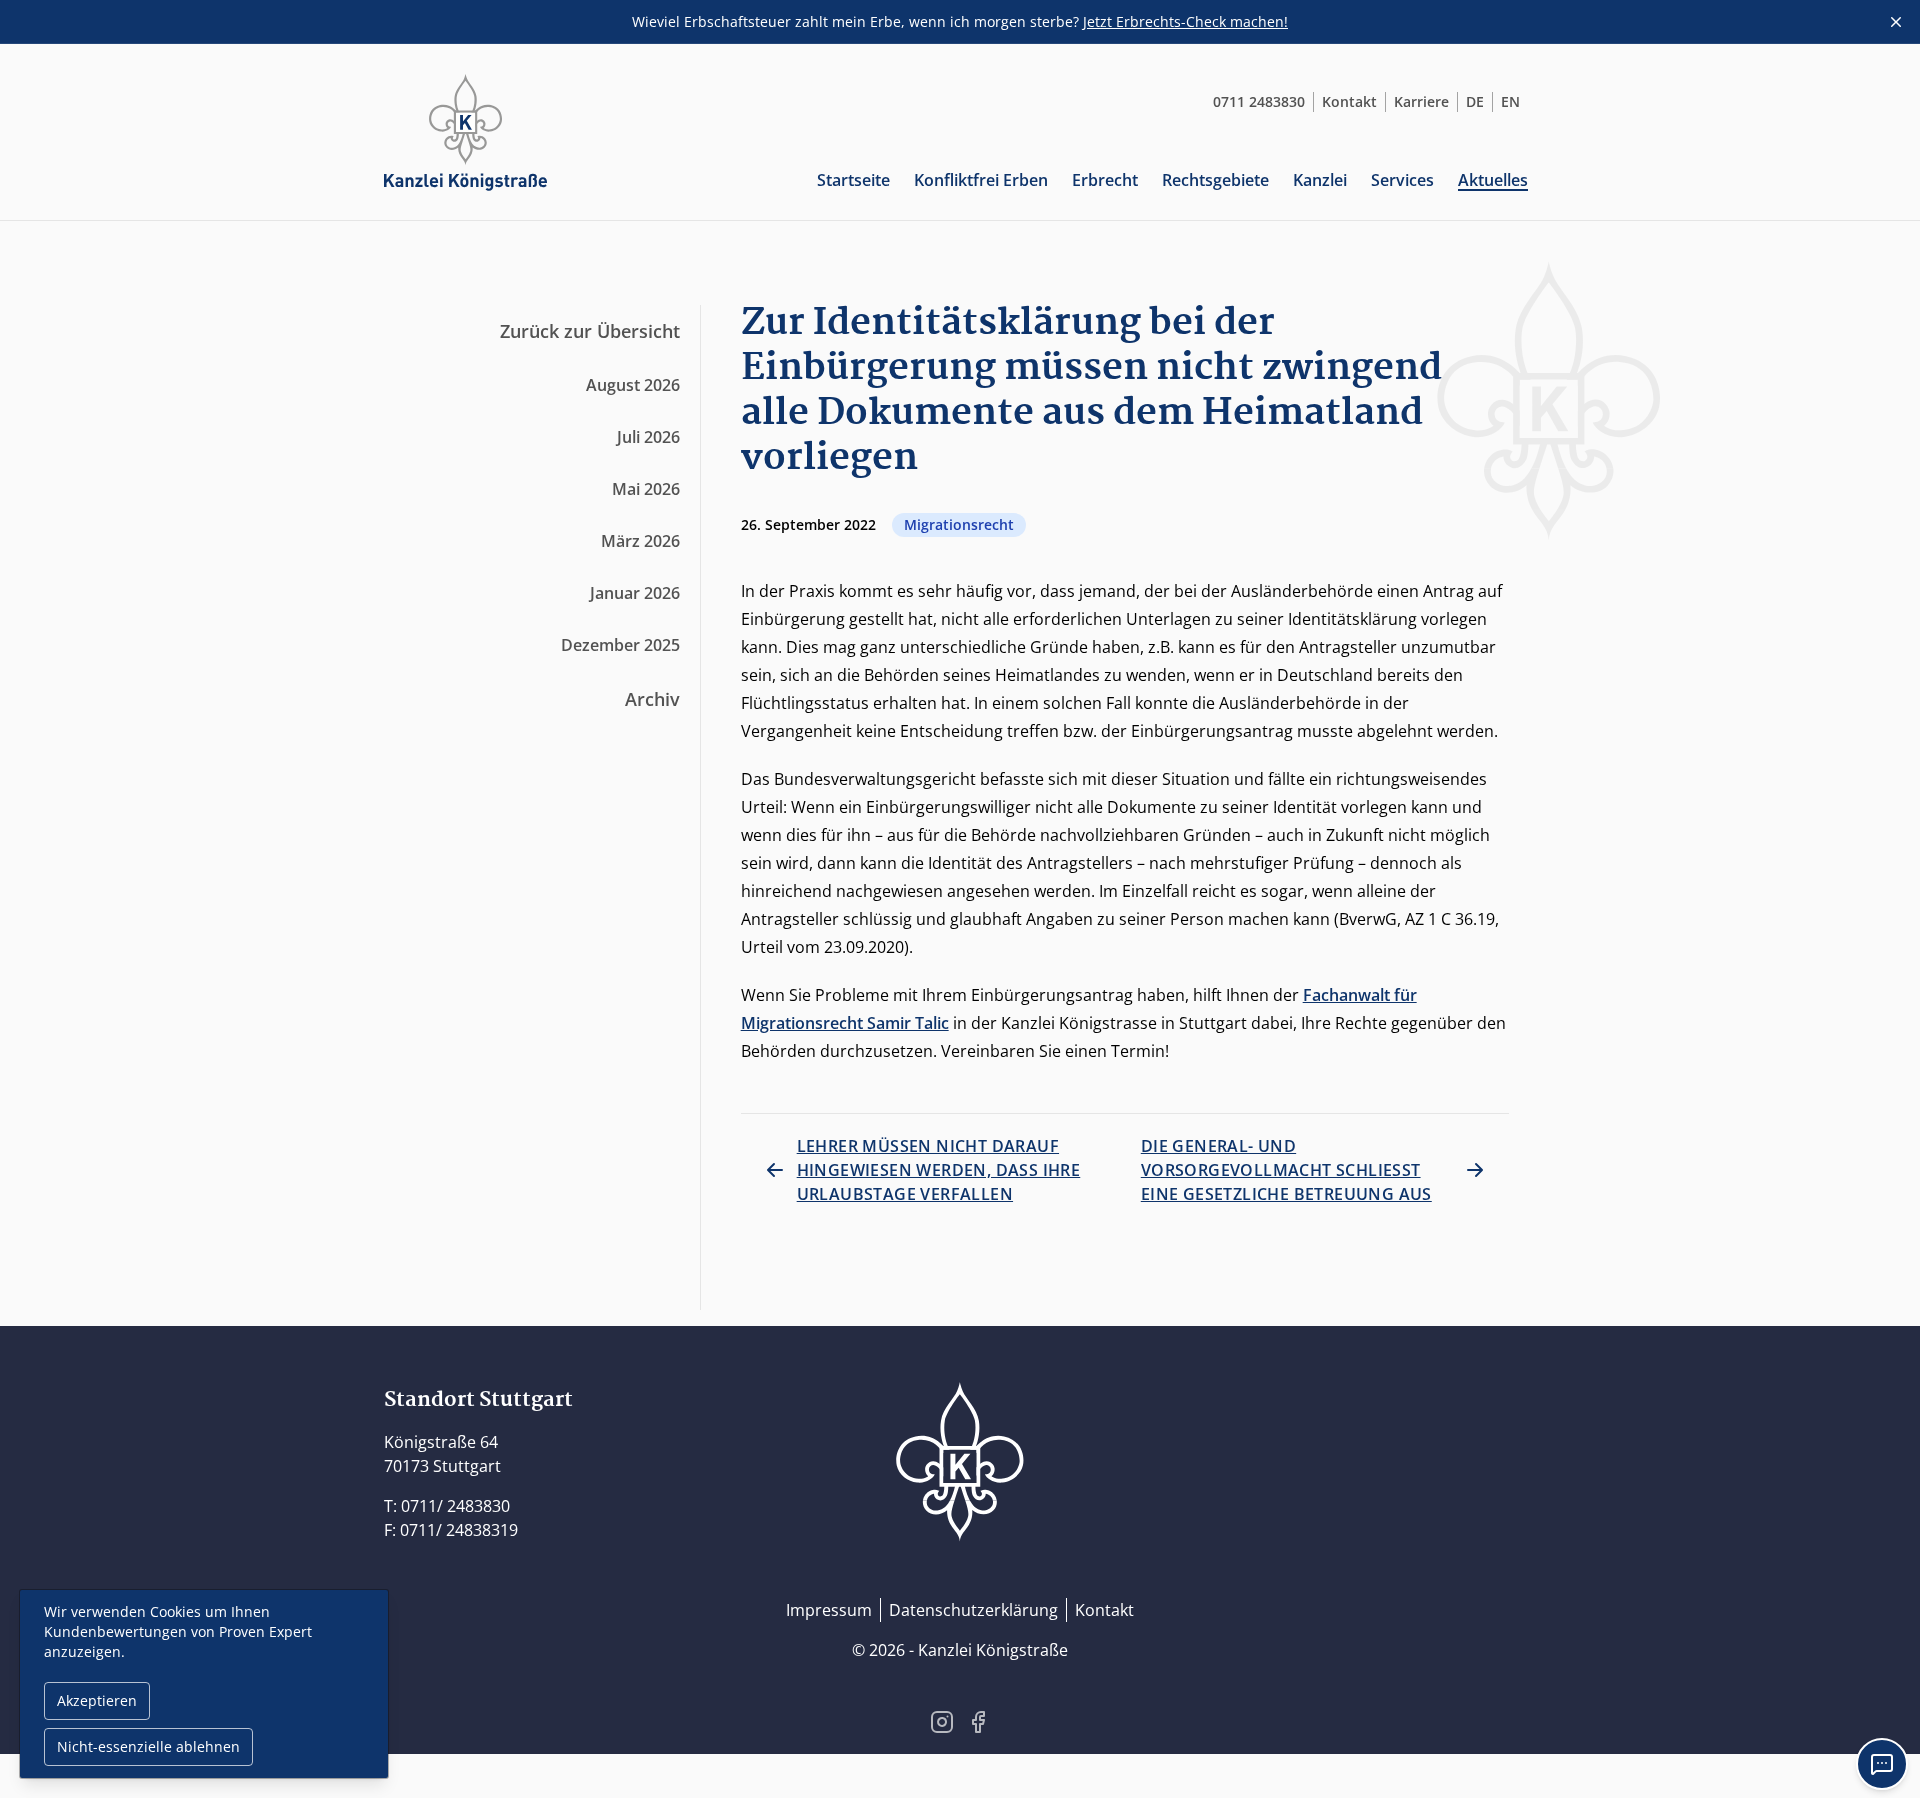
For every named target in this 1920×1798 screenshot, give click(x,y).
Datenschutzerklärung (973, 1610)
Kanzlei (1320, 180)
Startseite (853, 180)
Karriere (1421, 101)
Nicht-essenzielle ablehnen (148, 1746)
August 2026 (633, 385)
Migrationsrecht (959, 524)
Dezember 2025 (620, 645)
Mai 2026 (646, 489)
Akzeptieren (97, 1700)
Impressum (829, 1610)
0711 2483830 (1259, 101)
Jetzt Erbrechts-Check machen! (1185, 21)
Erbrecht (1105, 180)
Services (1402, 180)
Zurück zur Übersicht (590, 331)
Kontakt (1349, 101)
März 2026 (640, 541)
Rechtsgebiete (1215, 180)
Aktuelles (1493, 180)
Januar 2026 (635, 593)
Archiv (652, 699)
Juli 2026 (648, 437)
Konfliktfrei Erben (981, 180)
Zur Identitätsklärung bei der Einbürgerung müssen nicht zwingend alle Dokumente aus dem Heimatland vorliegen (1091, 391)
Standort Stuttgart (478, 1400)
